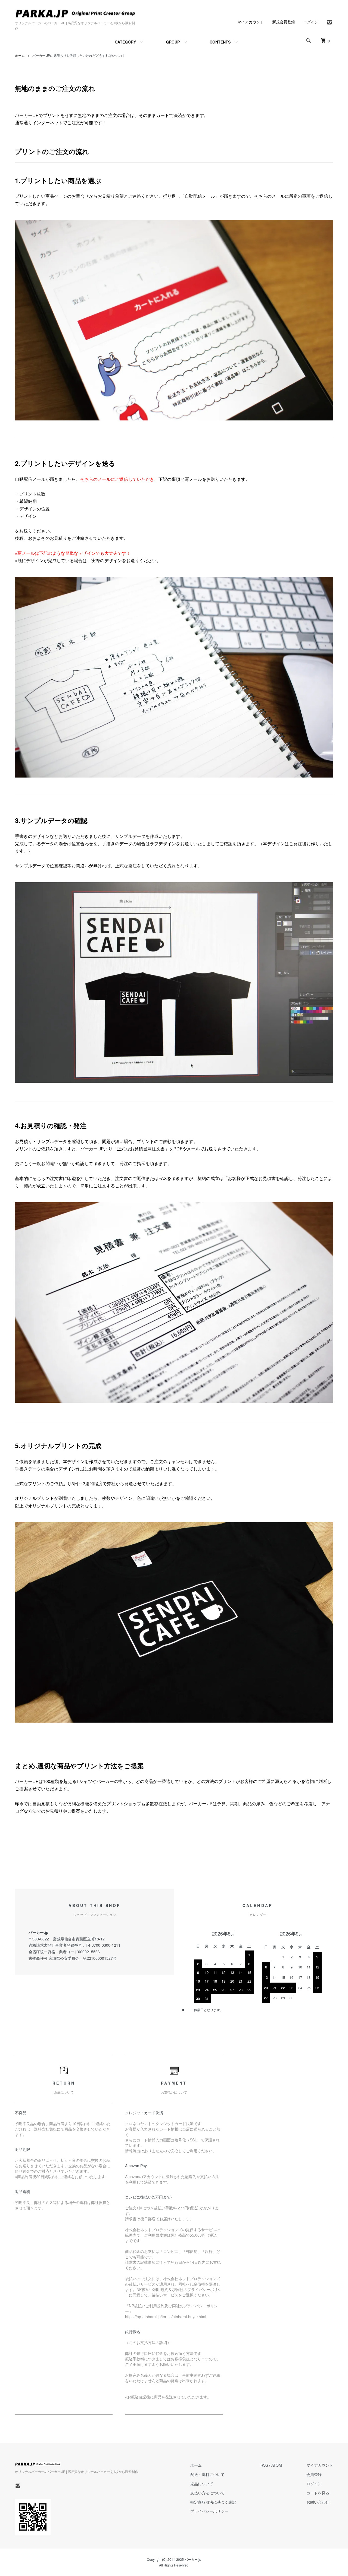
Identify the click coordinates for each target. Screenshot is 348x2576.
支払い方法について (207, 2493)
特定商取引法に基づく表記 (213, 2502)
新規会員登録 (284, 22)
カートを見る (318, 2493)
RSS (264, 2465)
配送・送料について (207, 2474)
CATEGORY (125, 42)
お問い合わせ (318, 2502)
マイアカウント (251, 22)
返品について (202, 2484)
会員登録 (314, 2474)
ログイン (311, 22)
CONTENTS (220, 42)
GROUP (173, 42)
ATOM (277, 2465)
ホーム (20, 55)
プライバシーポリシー (209, 2511)
